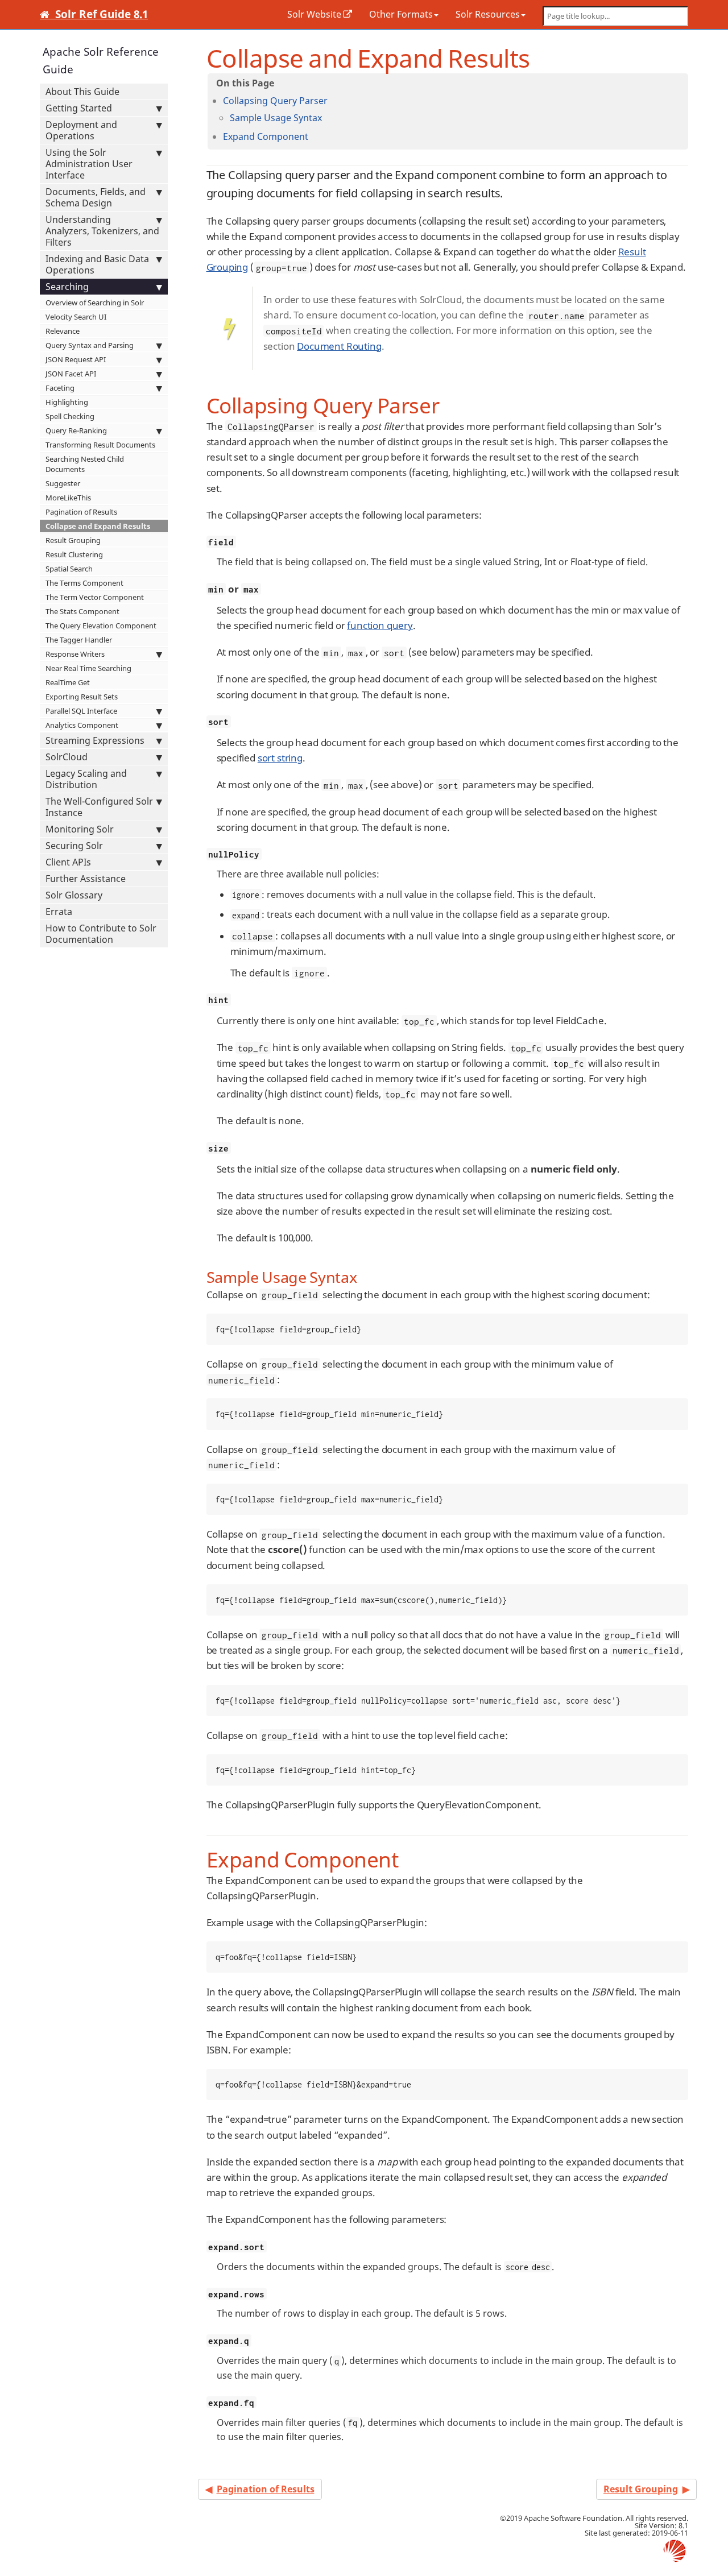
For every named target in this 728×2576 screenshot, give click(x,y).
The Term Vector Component (95, 597)
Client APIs (68, 862)
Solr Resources (488, 14)
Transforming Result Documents (100, 445)
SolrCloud (67, 757)
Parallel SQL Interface (81, 711)
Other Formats (401, 14)
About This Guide (82, 92)
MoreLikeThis (68, 498)
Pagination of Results (81, 512)
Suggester (63, 483)
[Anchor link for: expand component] (313, 136)
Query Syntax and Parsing (90, 345)
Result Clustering (74, 554)
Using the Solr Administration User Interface (89, 164)
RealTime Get (68, 682)
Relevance (63, 331)
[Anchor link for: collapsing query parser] (332, 100)
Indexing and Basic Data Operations (97, 264)
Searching (67, 287)
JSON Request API (76, 359)
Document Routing (339, 346)
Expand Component (266, 136)
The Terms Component (84, 583)
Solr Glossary (74, 895)
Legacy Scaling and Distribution (86, 779)
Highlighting (67, 402)
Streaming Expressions (95, 740)
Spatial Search (69, 569)
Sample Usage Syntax (276, 118)
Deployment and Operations (81, 130)
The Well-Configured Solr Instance (99, 807)
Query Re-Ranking (76, 430)
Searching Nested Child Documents (85, 464)
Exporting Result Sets (82, 697)
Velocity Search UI (76, 317)
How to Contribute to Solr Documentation (101, 934)
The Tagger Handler (79, 640)
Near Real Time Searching (88, 668)
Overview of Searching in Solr (95, 303)
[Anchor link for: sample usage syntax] (326, 117)
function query (380, 625)
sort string (280, 758)
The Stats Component (82, 611)
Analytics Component (82, 725)
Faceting (60, 388)
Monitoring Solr (80, 829)
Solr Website (314, 14)
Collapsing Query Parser (275, 101)
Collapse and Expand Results (98, 526)
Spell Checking (70, 416)
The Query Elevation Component (101, 626)
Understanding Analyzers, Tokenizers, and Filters (102, 231)
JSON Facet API (71, 374)
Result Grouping (73, 540)
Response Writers (75, 654)
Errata (59, 912)
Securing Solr (74, 846)
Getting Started (79, 108)
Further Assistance (86, 879)
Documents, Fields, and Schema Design (96, 197)
